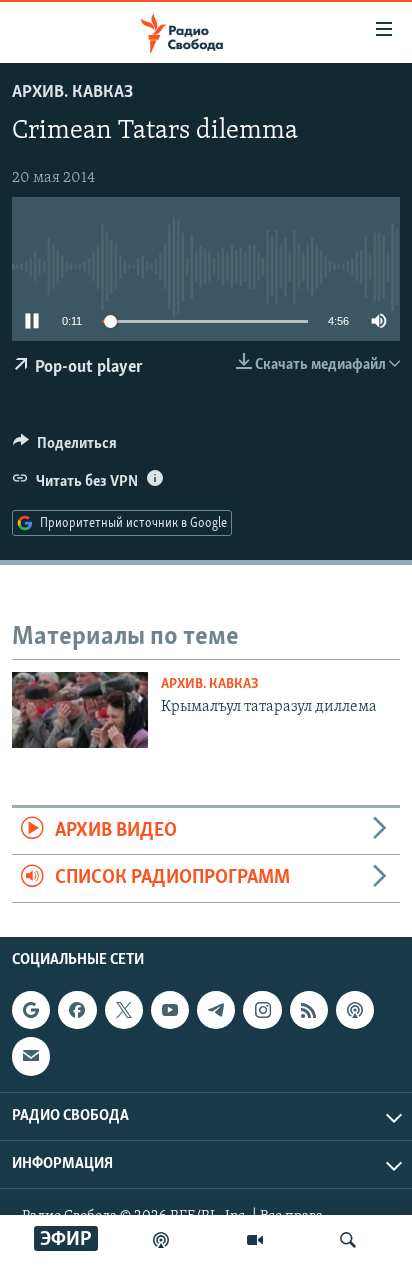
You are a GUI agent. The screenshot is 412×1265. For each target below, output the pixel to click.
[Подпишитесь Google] (31, 1010)
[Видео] (255, 1240)
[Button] (65, 448)
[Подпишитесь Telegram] (216, 1010)
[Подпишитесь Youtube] (170, 1010)
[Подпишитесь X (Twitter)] (124, 1010)
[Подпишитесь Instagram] (262, 1010)
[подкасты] (161, 1240)
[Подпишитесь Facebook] (77, 1010)
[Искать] (348, 1240)
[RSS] (309, 1010)
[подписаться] (31, 1056)
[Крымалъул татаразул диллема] (80, 710)
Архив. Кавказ (72, 93)
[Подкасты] (355, 1010)
